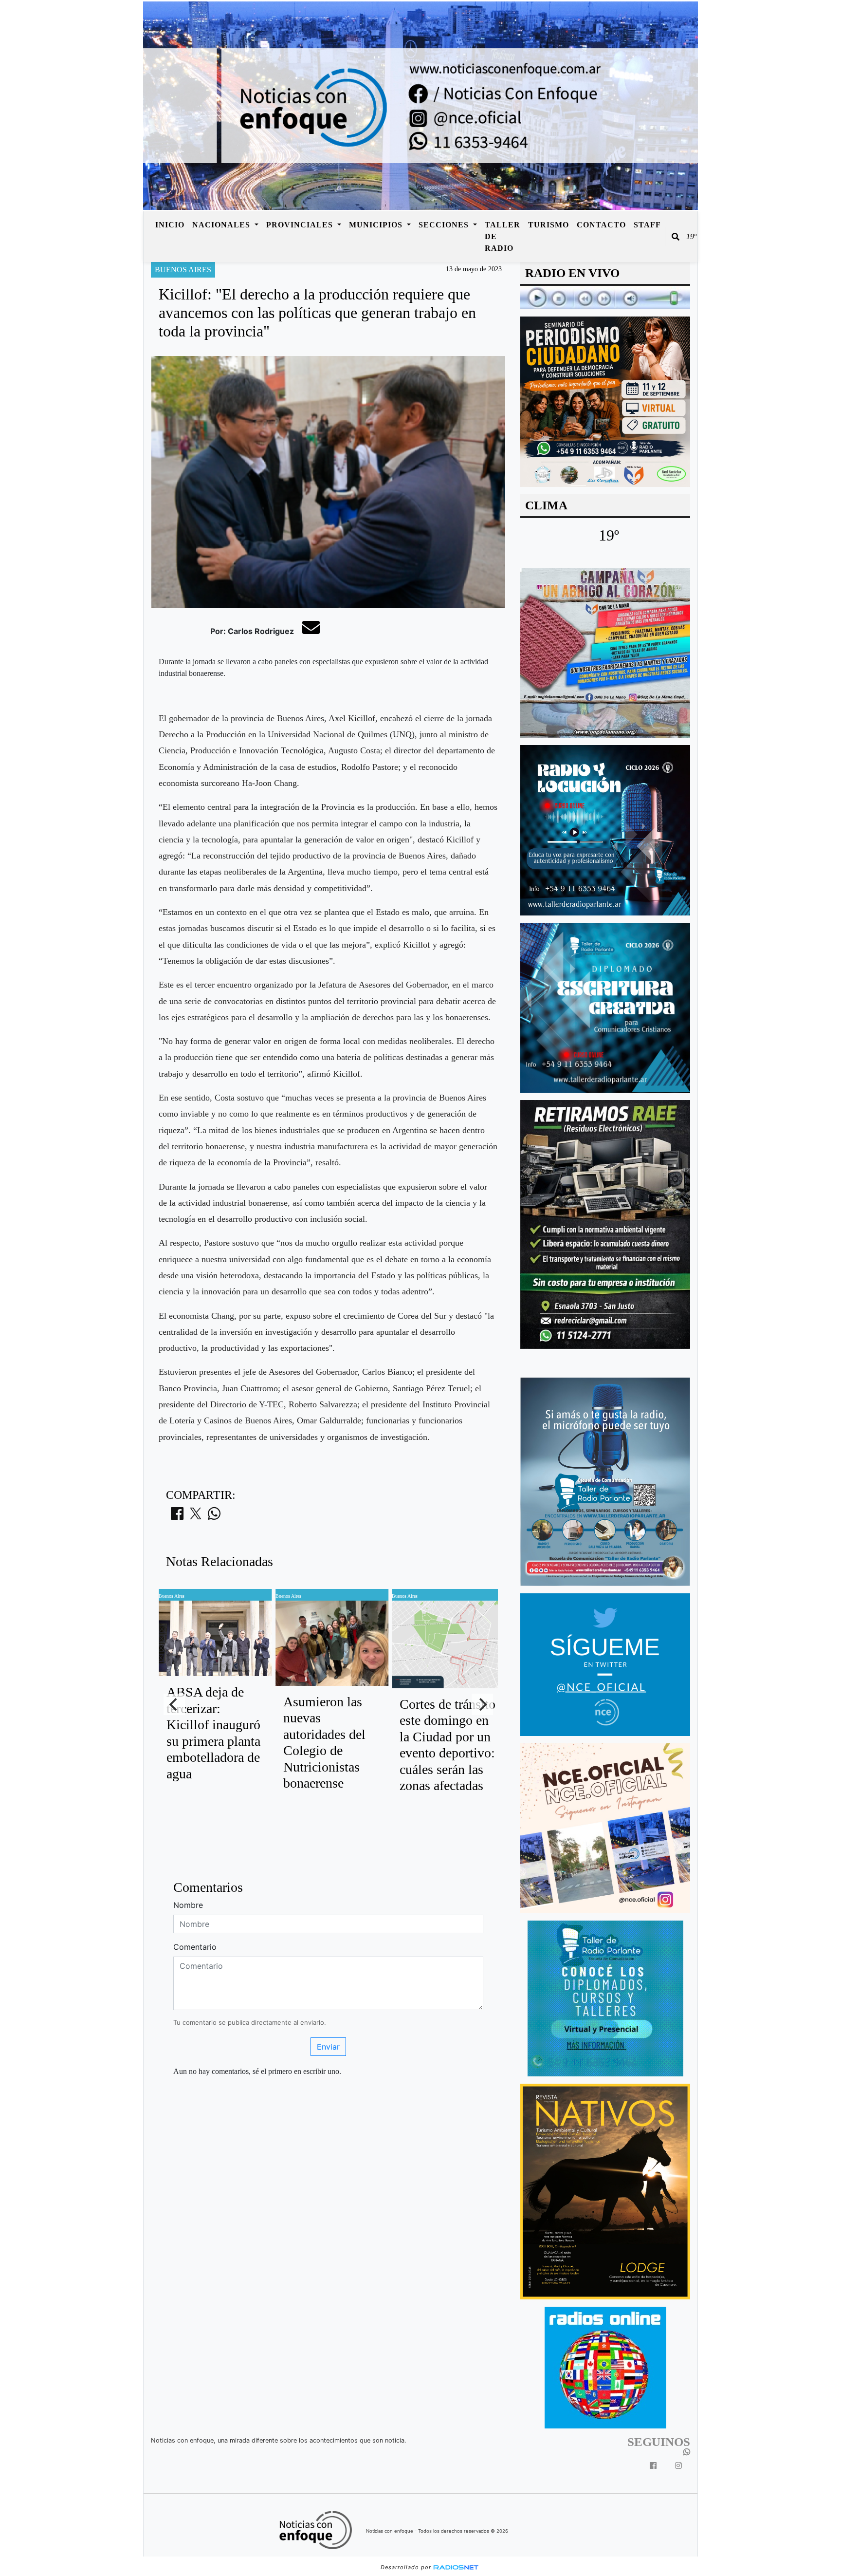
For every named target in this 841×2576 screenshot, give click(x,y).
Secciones (445, 225)
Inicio (170, 225)
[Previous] (174, 1704)
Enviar (328, 2047)
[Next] (482, 1704)
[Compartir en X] (196, 1516)
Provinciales (301, 225)
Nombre (188, 1905)
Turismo (548, 225)
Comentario (195, 1947)
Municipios (377, 225)
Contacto (601, 225)
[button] (676, 237)
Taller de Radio (503, 236)
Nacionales (222, 225)
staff (647, 225)
